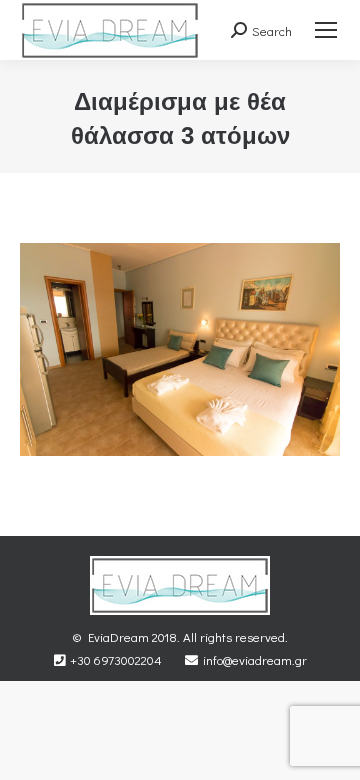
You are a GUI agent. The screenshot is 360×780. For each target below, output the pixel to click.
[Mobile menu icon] (326, 30)
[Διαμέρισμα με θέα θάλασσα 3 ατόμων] (180, 349)
